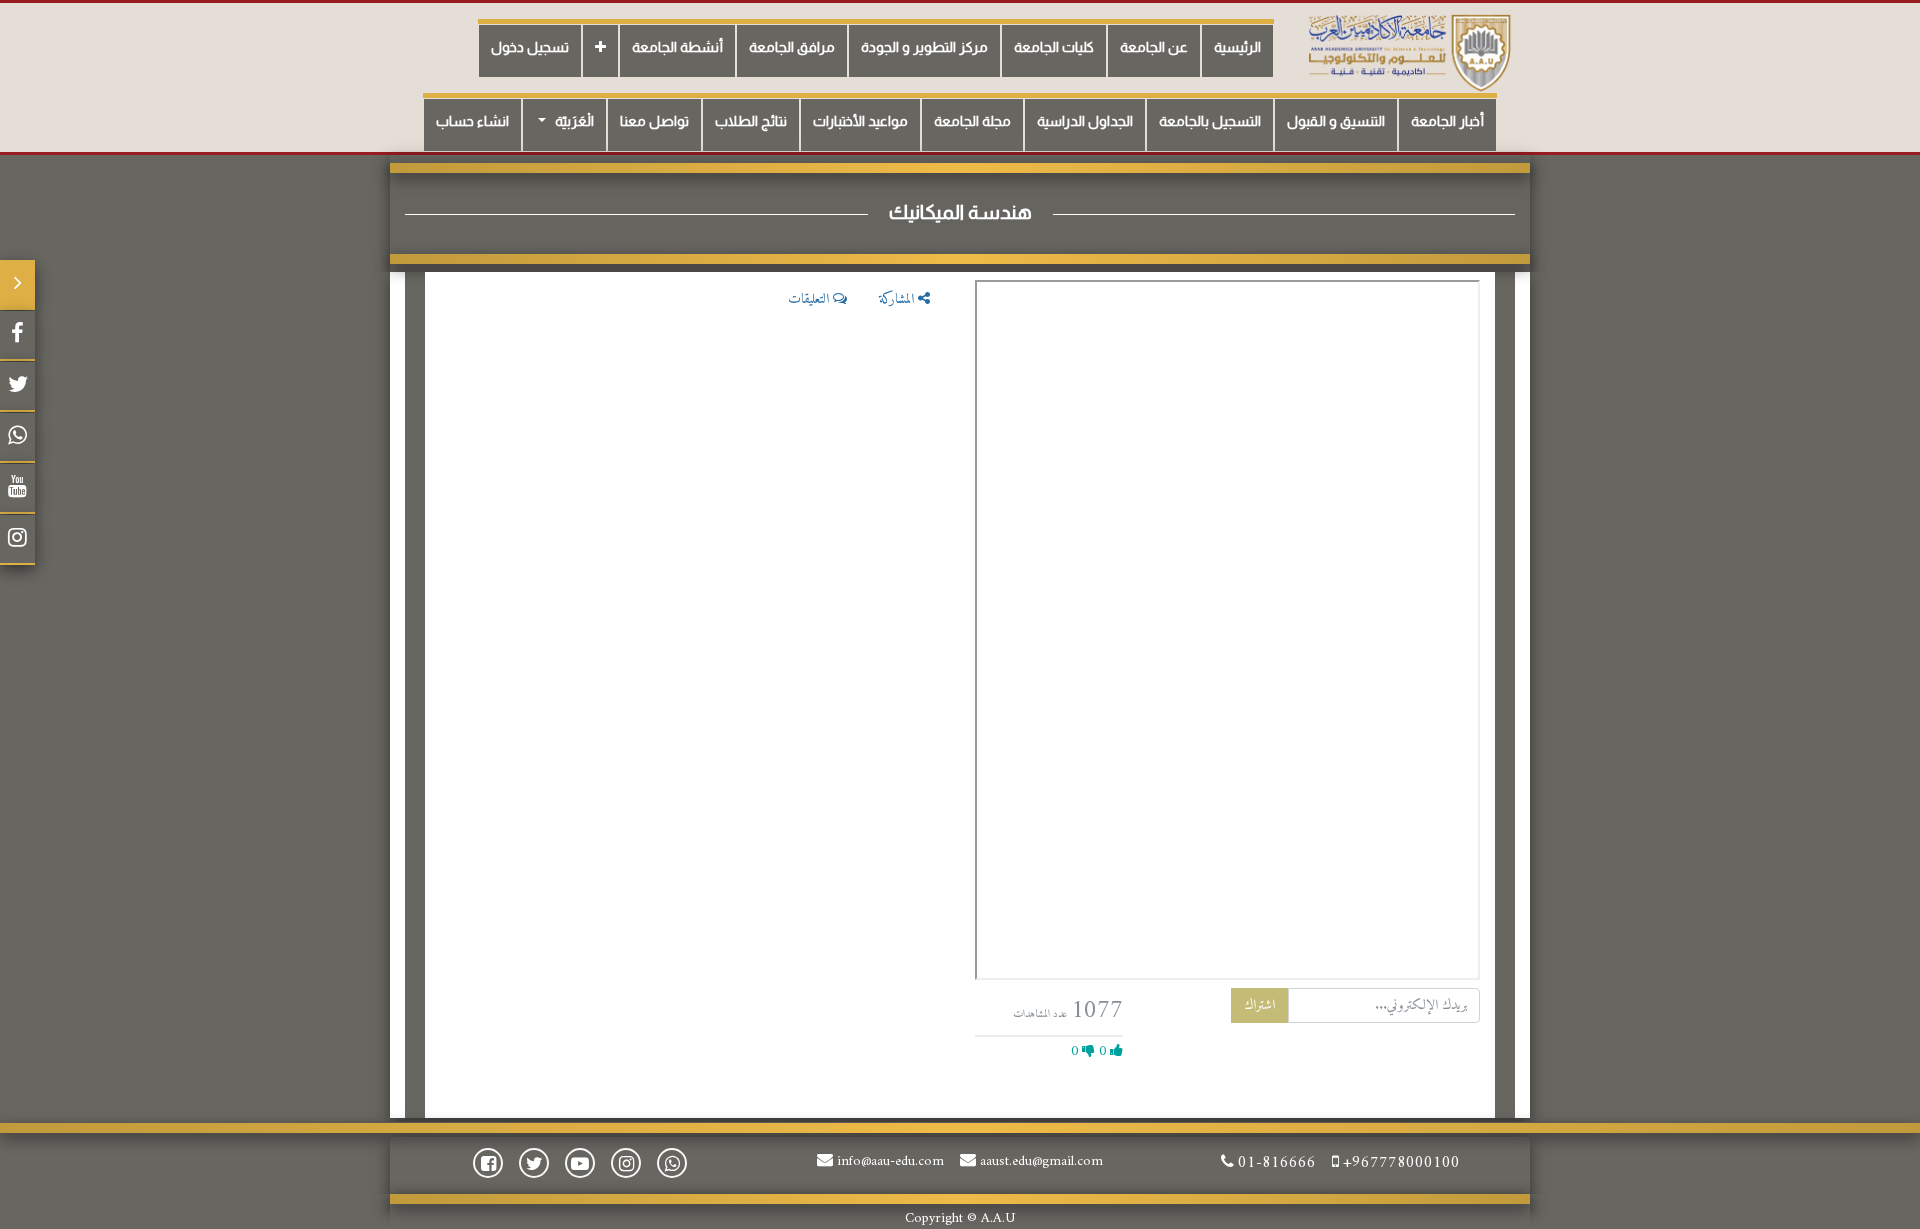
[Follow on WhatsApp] (17, 438)
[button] (600, 51)
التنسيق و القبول (1336, 121)
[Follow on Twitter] (17, 387)
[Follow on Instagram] (17, 540)
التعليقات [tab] (810, 299)
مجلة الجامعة (972, 121)
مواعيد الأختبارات (860, 121)
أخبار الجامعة (1447, 121)
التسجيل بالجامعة (1210, 121)
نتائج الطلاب (751, 121)
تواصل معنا (654, 121)
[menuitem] (1237, 51)
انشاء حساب (472, 121)
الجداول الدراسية (1085, 121)
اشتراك (1259, 1005)
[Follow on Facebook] (17, 336)
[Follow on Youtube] (17, 489)
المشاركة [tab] (898, 299)
